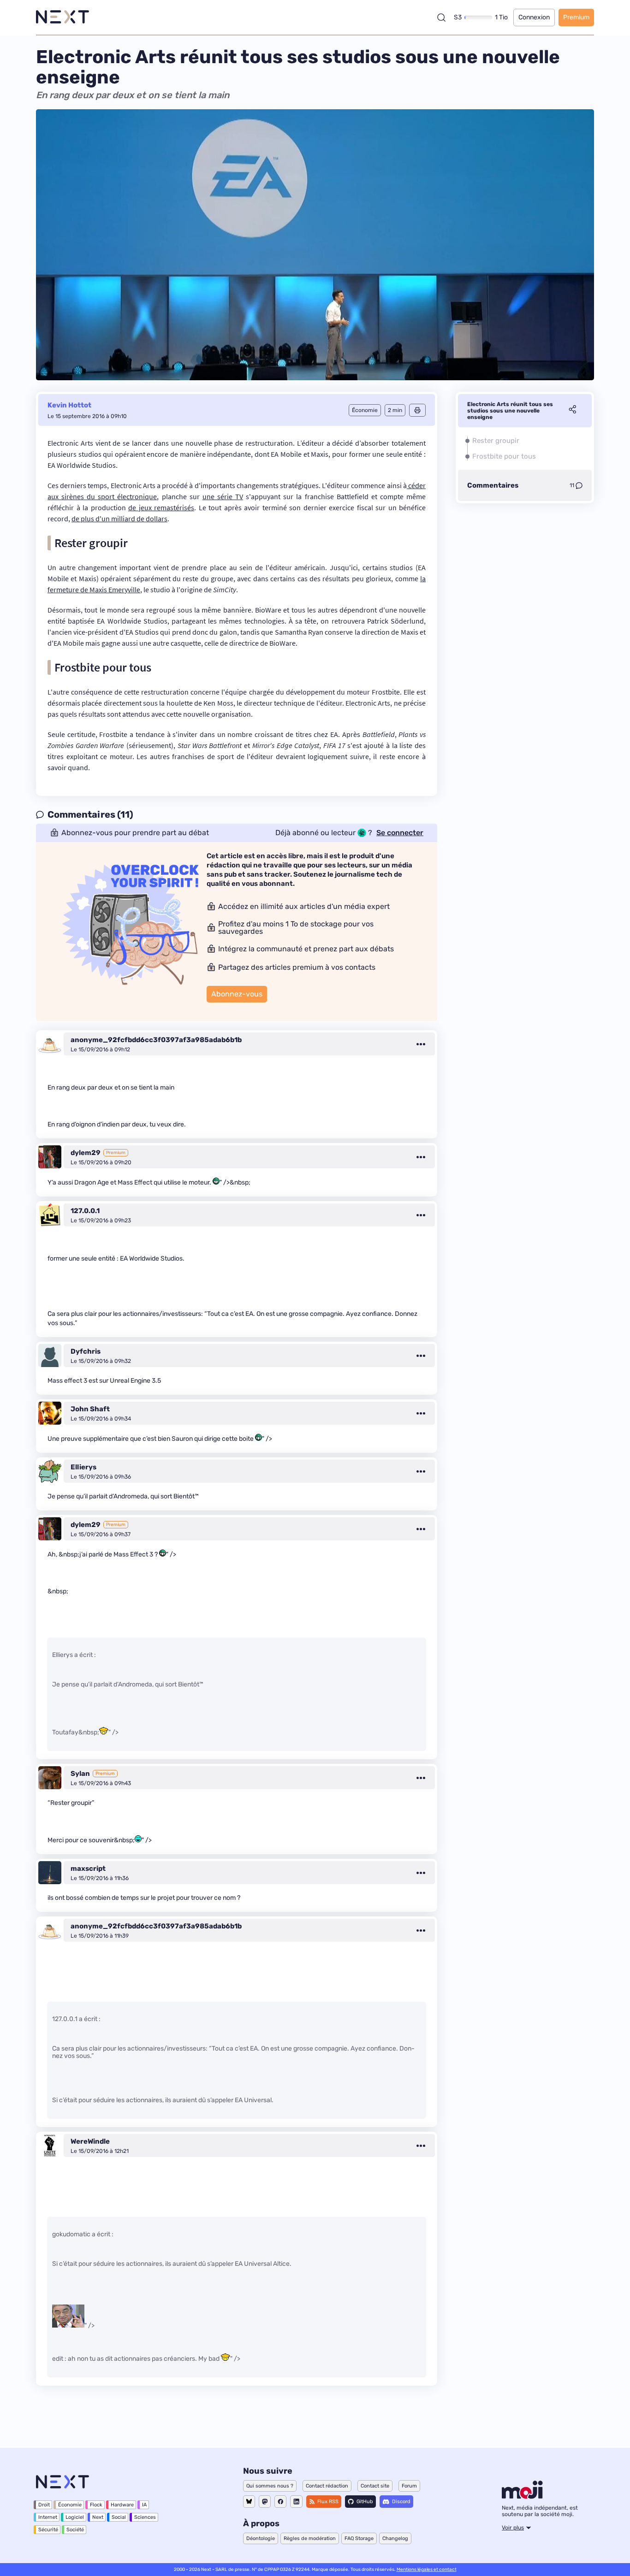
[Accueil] (62, 17)
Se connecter (400, 833)
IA (144, 2505)
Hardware (122, 2505)
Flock (96, 2505)
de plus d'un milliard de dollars (119, 519)
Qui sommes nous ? (270, 2486)
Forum (409, 2486)
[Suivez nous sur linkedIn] (296, 2502)
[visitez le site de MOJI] (522, 2496)
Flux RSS (328, 2502)
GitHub (365, 2502)
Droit (44, 2505)
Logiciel (75, 2517)
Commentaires (493, 485)
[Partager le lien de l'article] (572, 411)
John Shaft (90, 1409)
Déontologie (261, 2538)
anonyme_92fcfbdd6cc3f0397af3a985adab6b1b (156, 1040)
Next (98, 2517)
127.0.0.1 (85, 1211)
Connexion (534, 17)
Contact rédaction (327, 2486)
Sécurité (48, 2530)
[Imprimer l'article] (417, 410)
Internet (48, 2517)
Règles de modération (310, 2538)
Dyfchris (86, 1351)
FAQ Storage (359, 2538)
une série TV (223, 496)
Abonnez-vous (237, 994)
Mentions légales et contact (427, 2570)
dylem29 (86, 1153)
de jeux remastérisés (161, 507)
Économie (70, 2505)
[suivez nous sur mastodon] (265, 2502)
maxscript (88, 1869)
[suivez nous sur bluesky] (249, 2502)
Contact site (375, 2486)
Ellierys (83, 1467)
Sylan (80, 1774)
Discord (401, 2502)
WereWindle (90, 2141)
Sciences (145, 2517)
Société (75, 2530)
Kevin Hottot (69, 405)
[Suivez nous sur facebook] (280, 2502)
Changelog (395, 2538)
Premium (576, 17)
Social (119, 2517)
